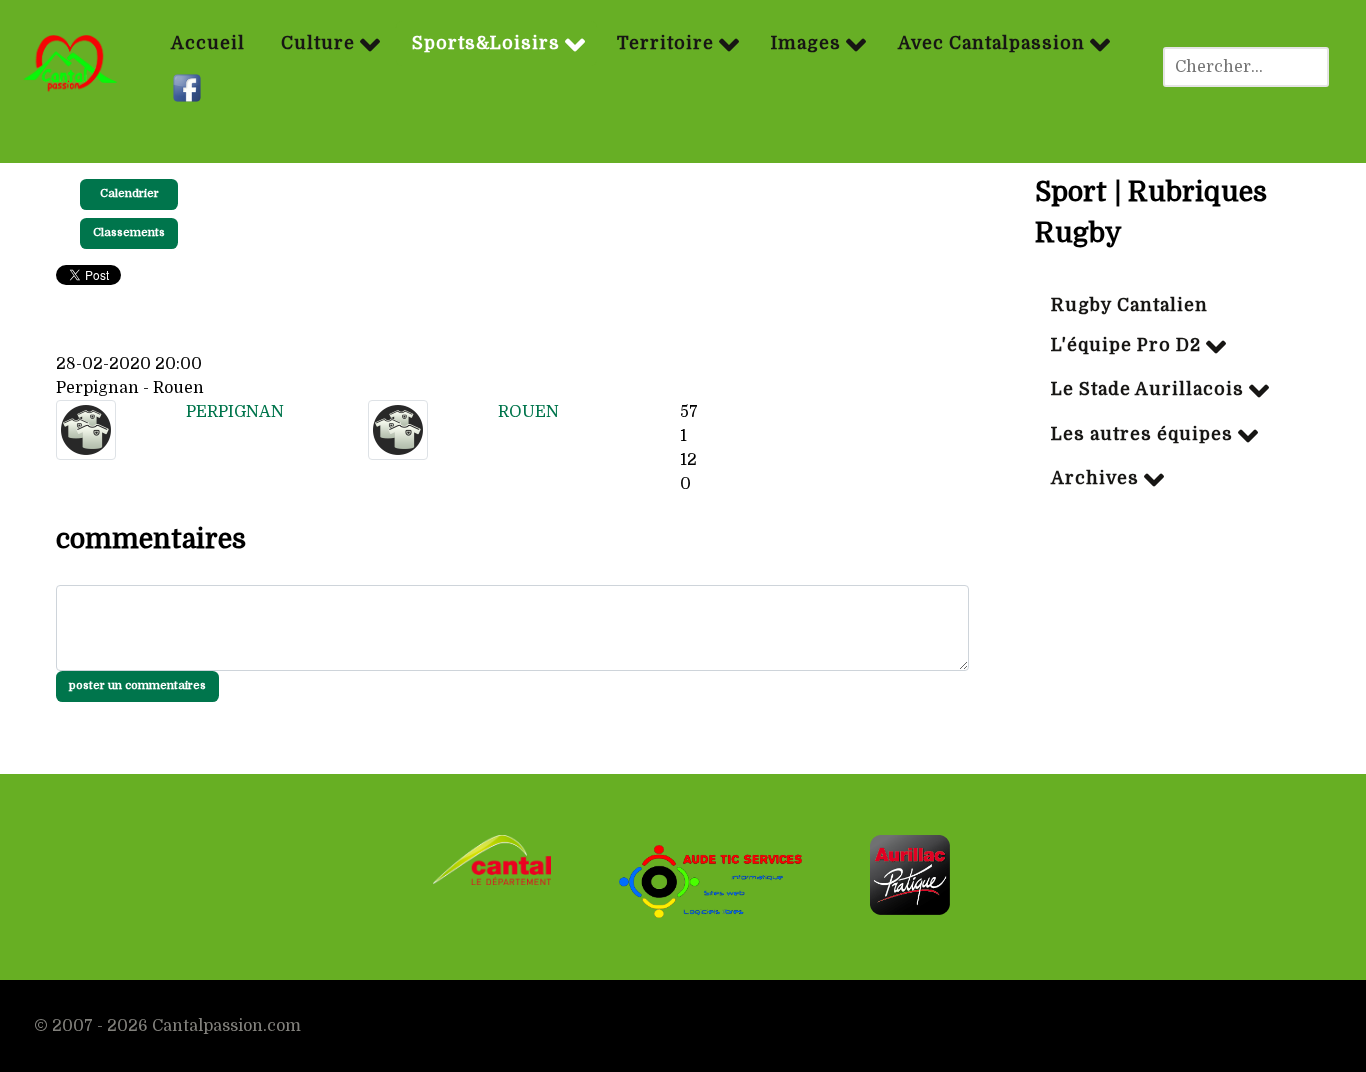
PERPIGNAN (235, 412)
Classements (129, 232)
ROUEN (528, 412)
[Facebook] (189, 89)
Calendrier (129, 193)
